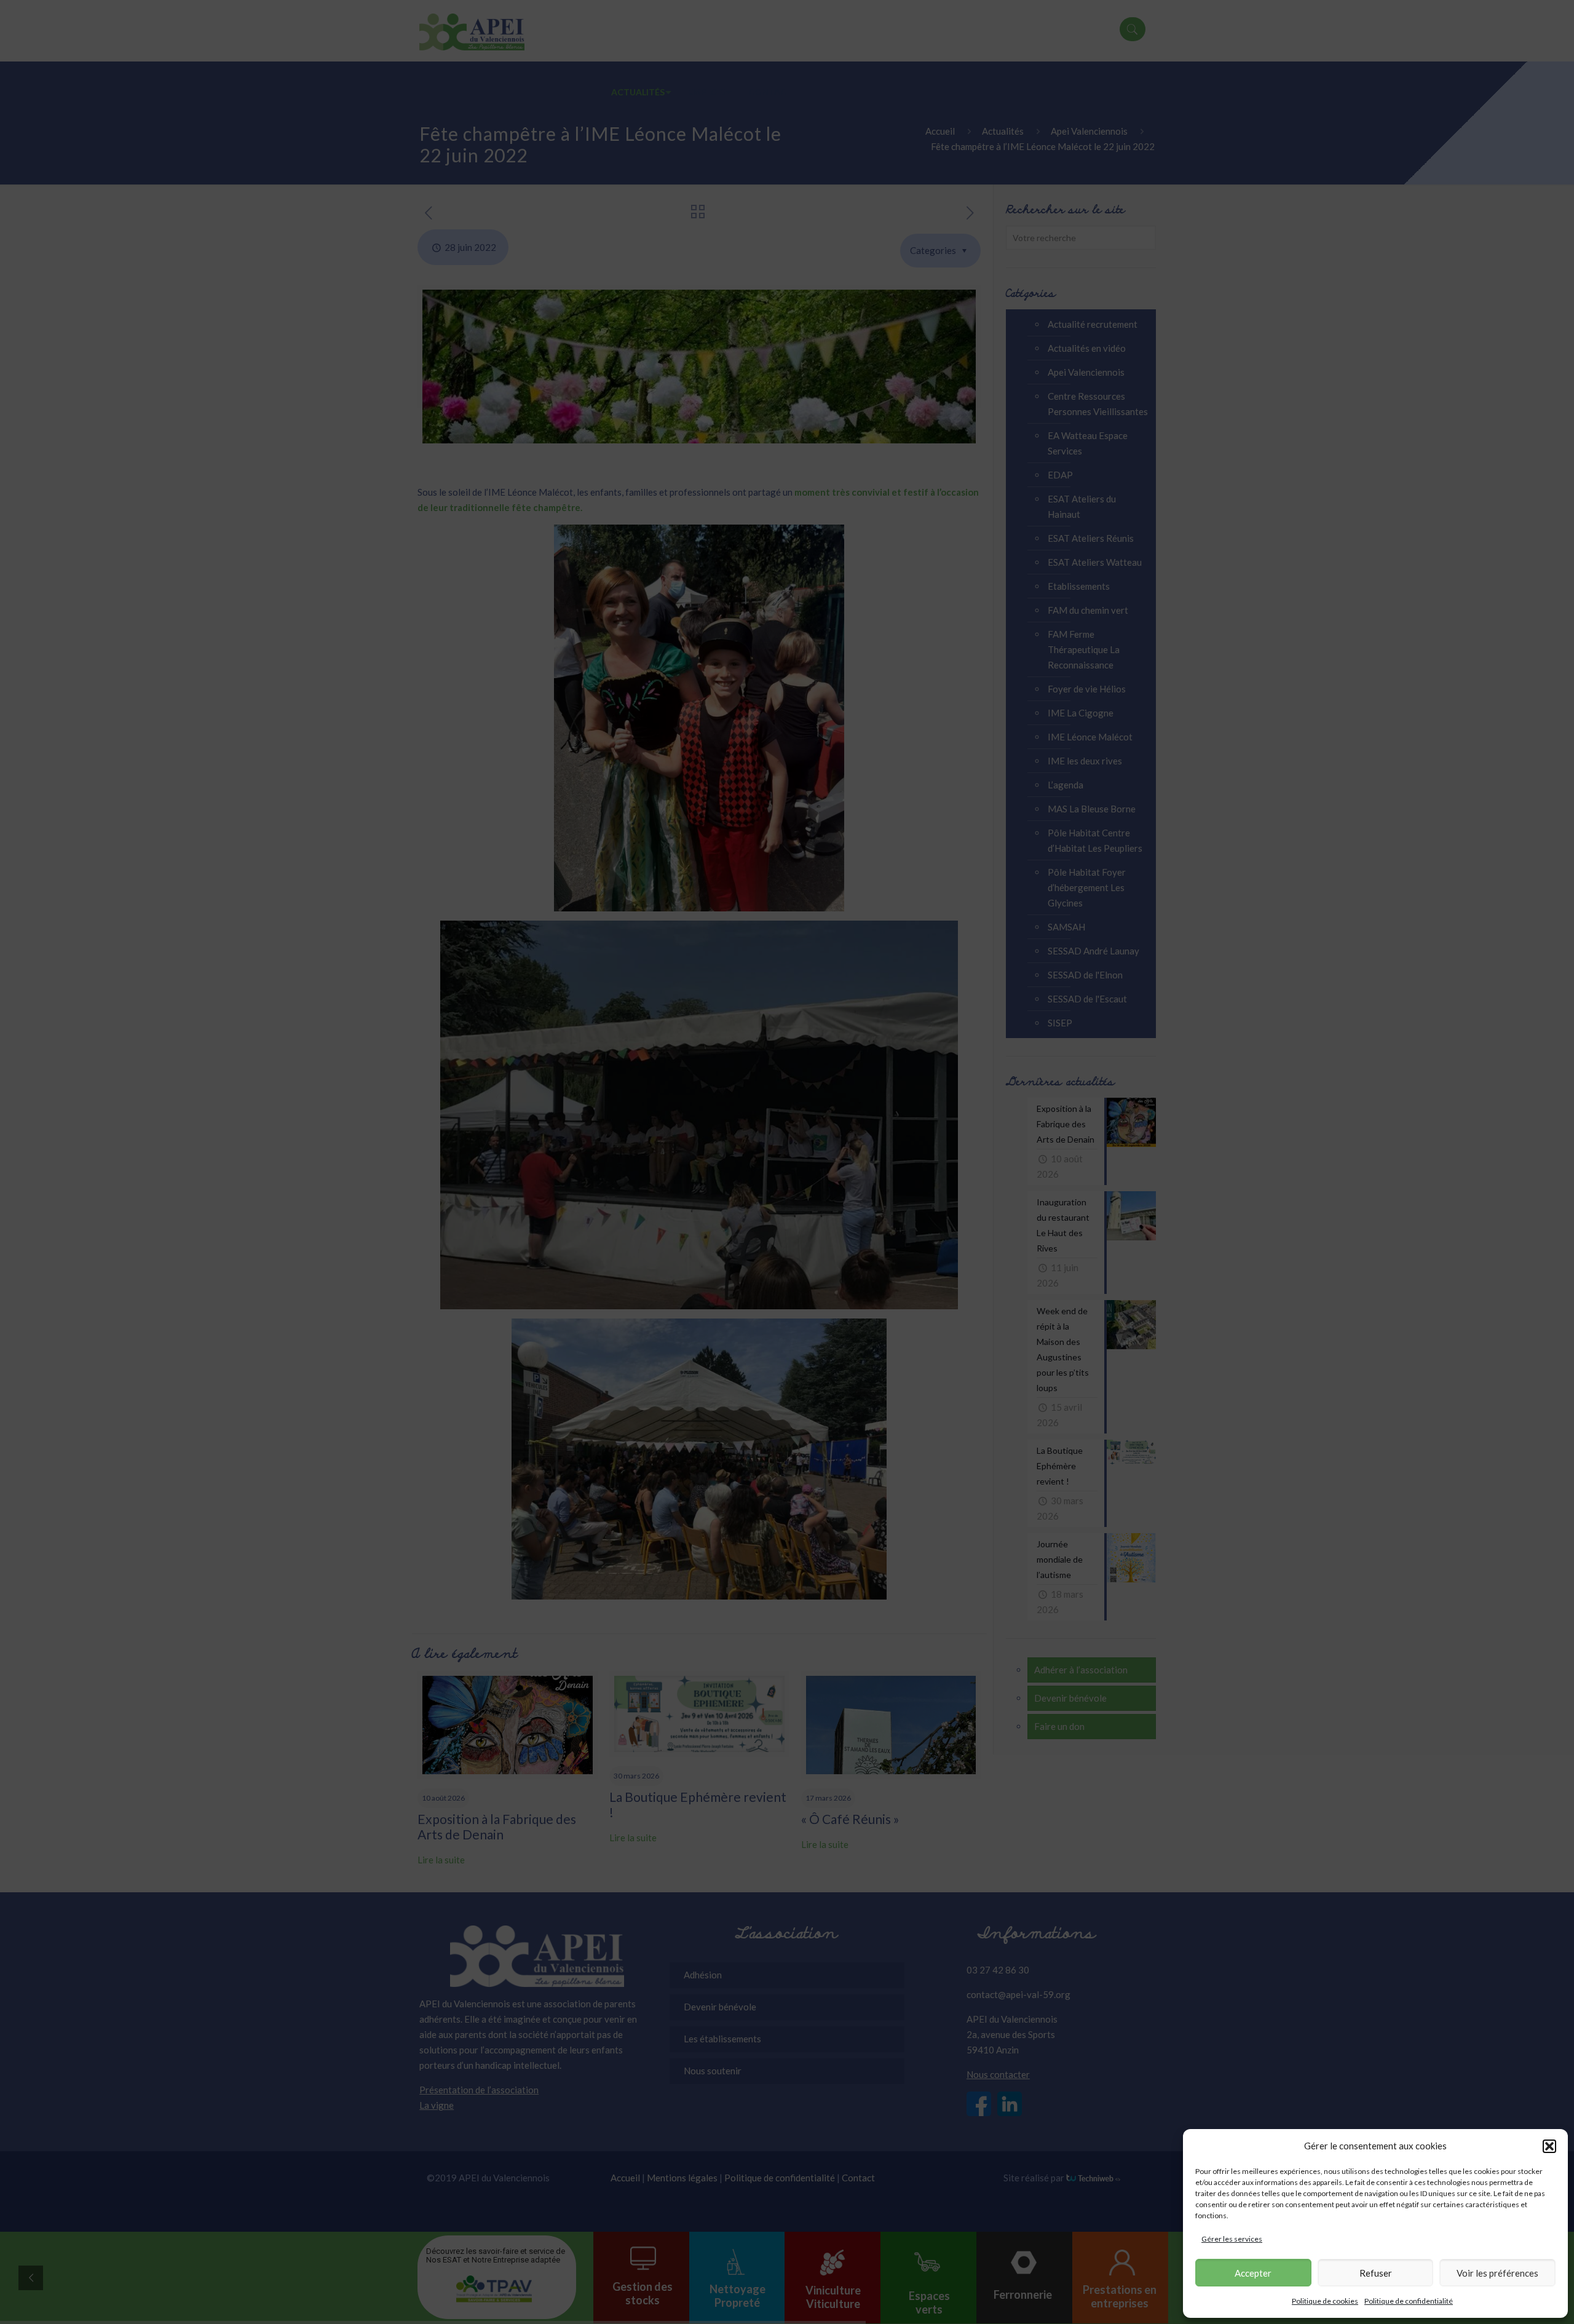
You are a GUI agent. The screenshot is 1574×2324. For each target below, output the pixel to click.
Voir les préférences (1497, 2273)
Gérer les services (1232, 2239)
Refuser (1376, 2273)
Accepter (1253, 2273)
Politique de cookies (1325, 2301)
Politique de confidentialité (1409, 2301)
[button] (1549, 2146)
